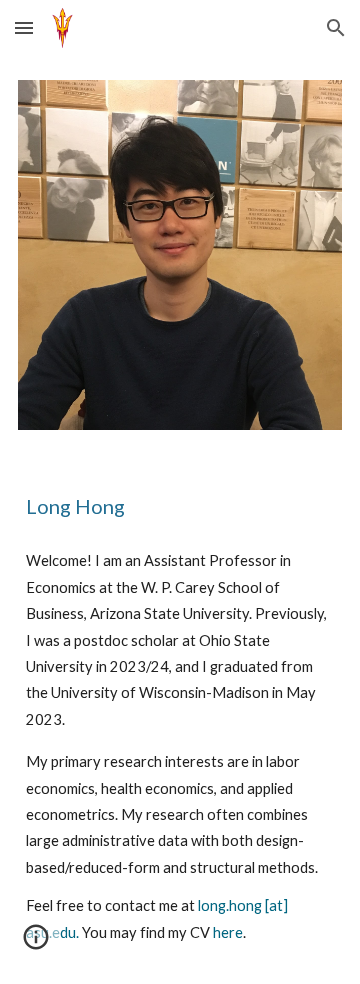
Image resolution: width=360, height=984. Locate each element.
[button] (24, 27)
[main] (180, 506)
